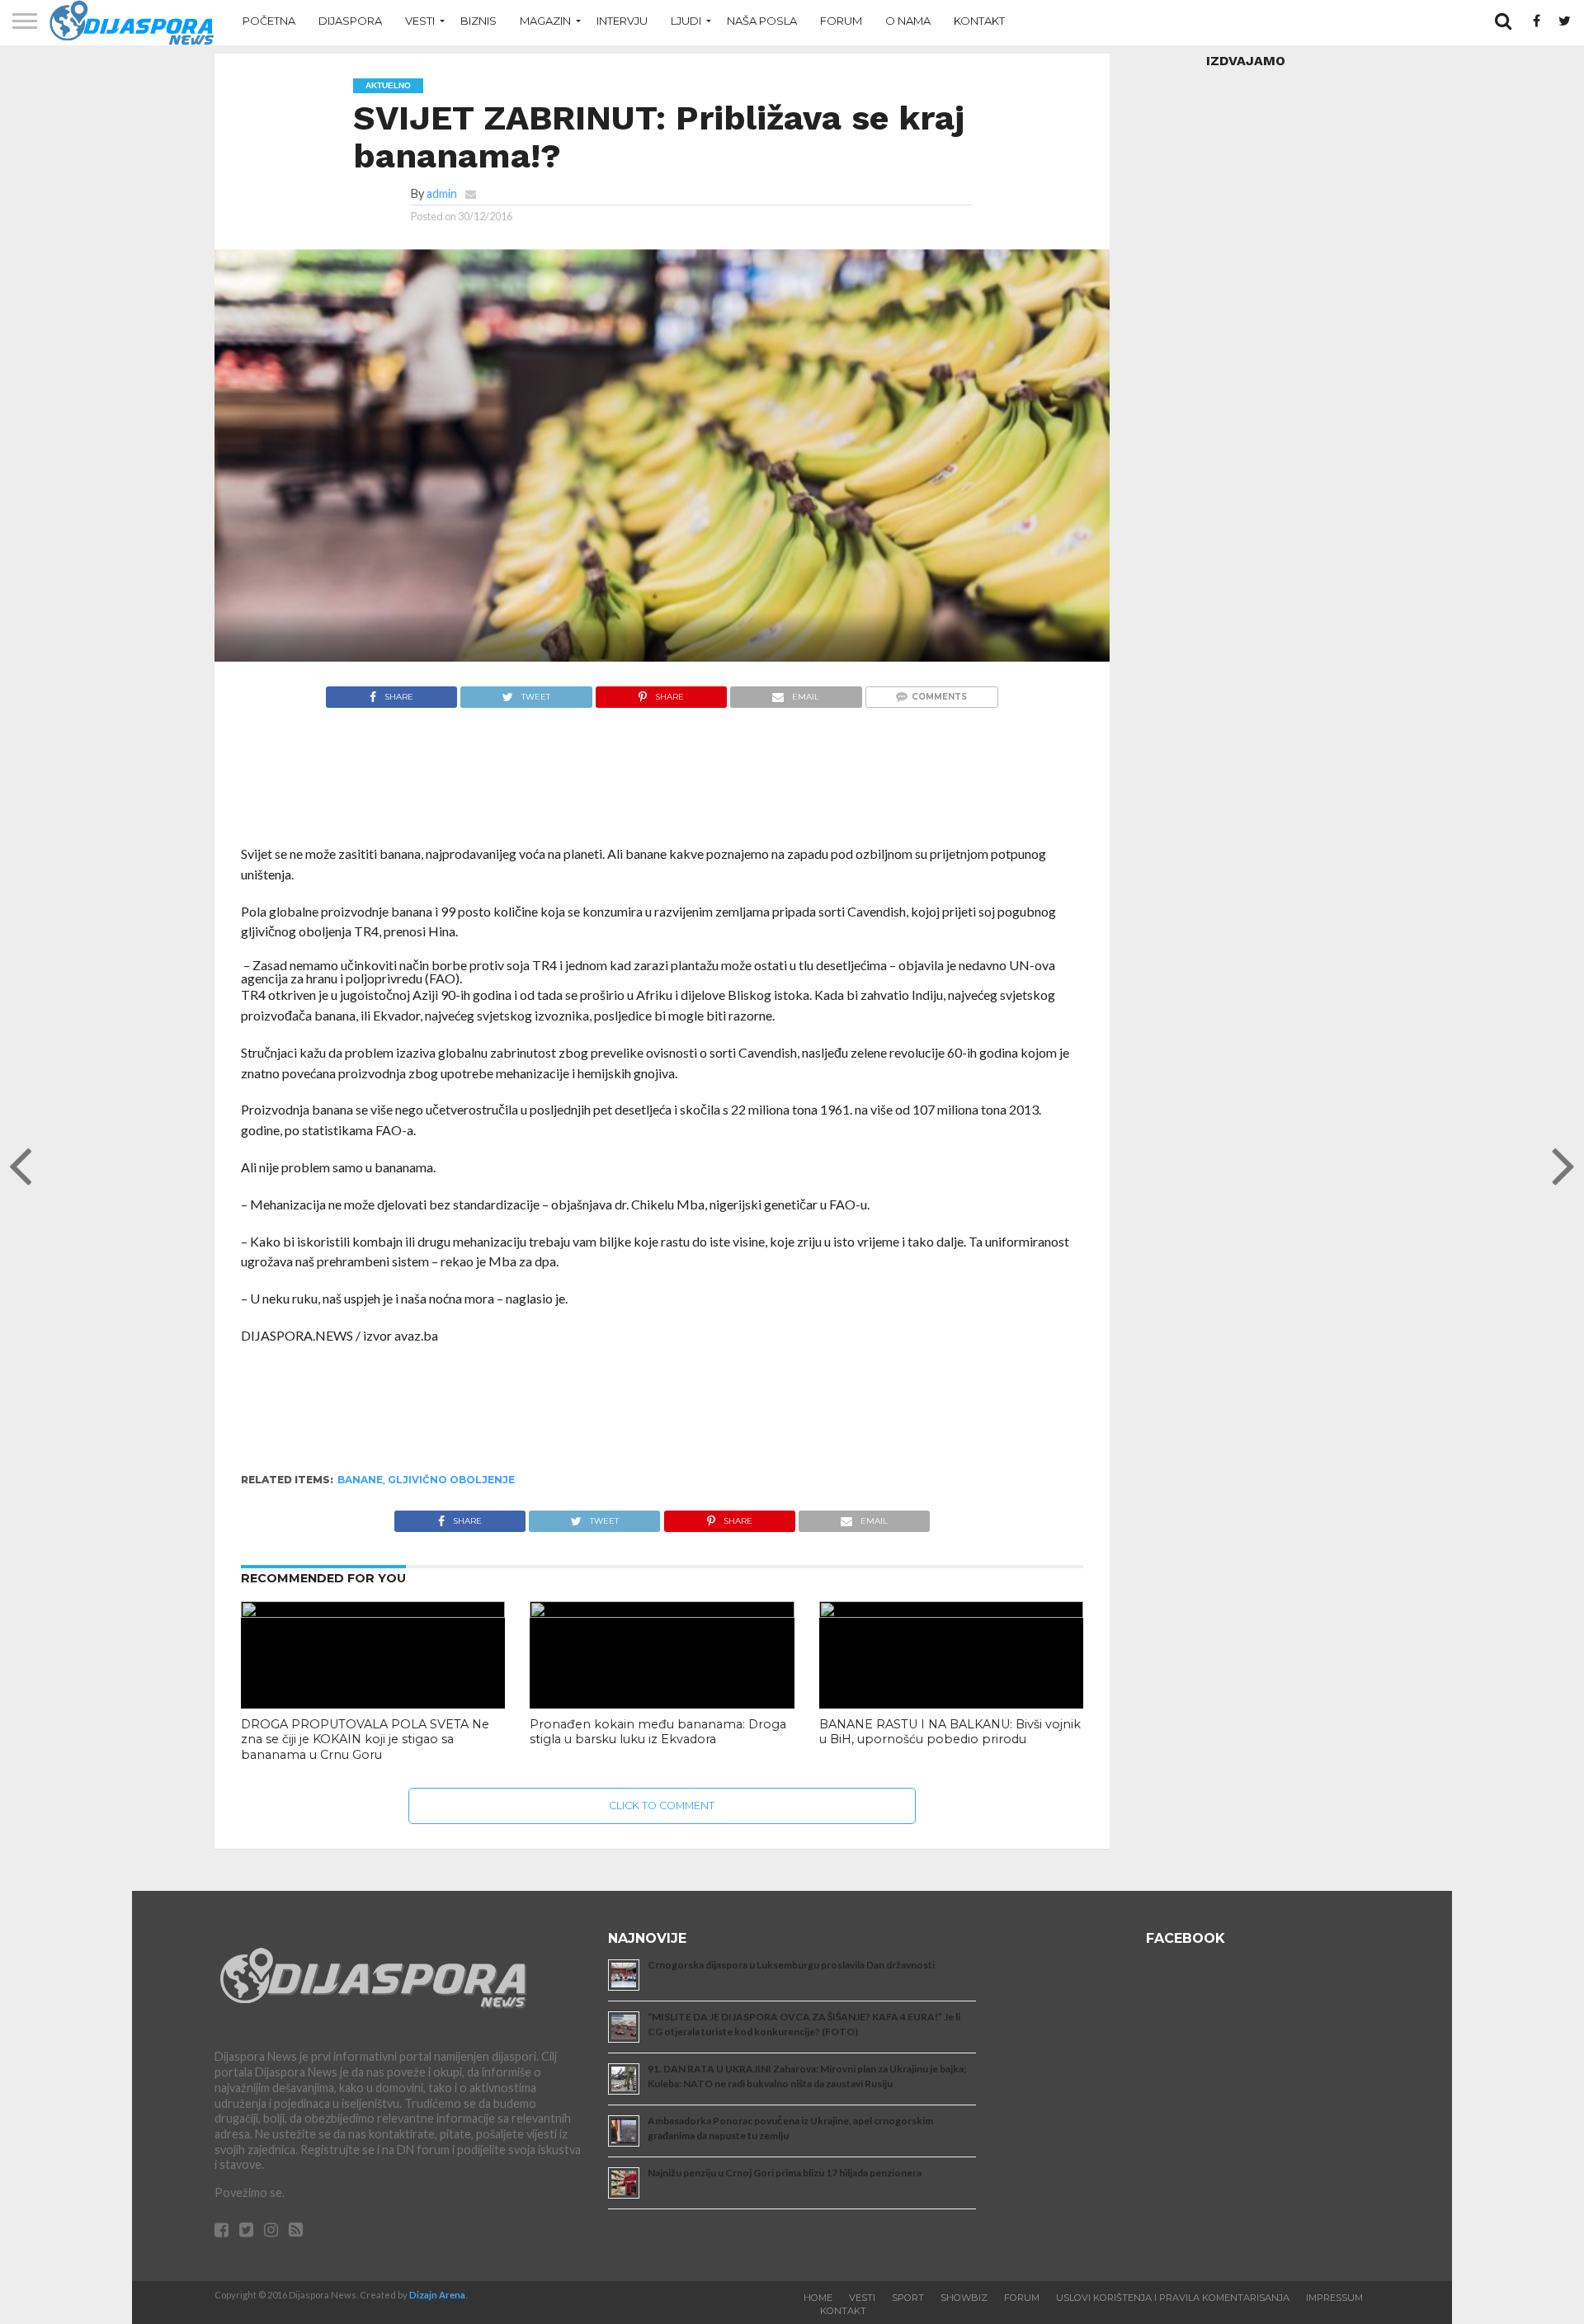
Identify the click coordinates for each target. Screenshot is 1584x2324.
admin (442, 193)
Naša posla (762, 21)
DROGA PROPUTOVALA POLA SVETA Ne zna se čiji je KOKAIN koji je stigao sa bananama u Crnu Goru (365, 1739)
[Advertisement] (662, 785)
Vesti (420, 21)
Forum (841, 21)
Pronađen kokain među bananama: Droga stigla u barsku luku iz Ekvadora (658, 1732)
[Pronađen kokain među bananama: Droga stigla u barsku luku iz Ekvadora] (662, 1612)
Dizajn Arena (437, 2295)
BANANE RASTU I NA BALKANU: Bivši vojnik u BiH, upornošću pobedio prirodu (950, 1732)
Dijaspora (350, 21)
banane (360, 1480)
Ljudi (686, 21)
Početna (269, 21)
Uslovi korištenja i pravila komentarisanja (1173, 2298)
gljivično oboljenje (451, 1480)
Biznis (478, 21)
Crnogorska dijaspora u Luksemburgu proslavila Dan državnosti (791, 1965)
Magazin (545, 21)
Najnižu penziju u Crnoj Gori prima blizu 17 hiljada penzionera (785, 2173)
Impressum (1334, 2298)
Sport (908, 2298)
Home (818, 2298)
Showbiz (964, 2298)
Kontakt (979, 21)
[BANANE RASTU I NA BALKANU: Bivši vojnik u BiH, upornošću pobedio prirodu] (951, 1612)
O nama (908, 21)
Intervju (622, 21)
